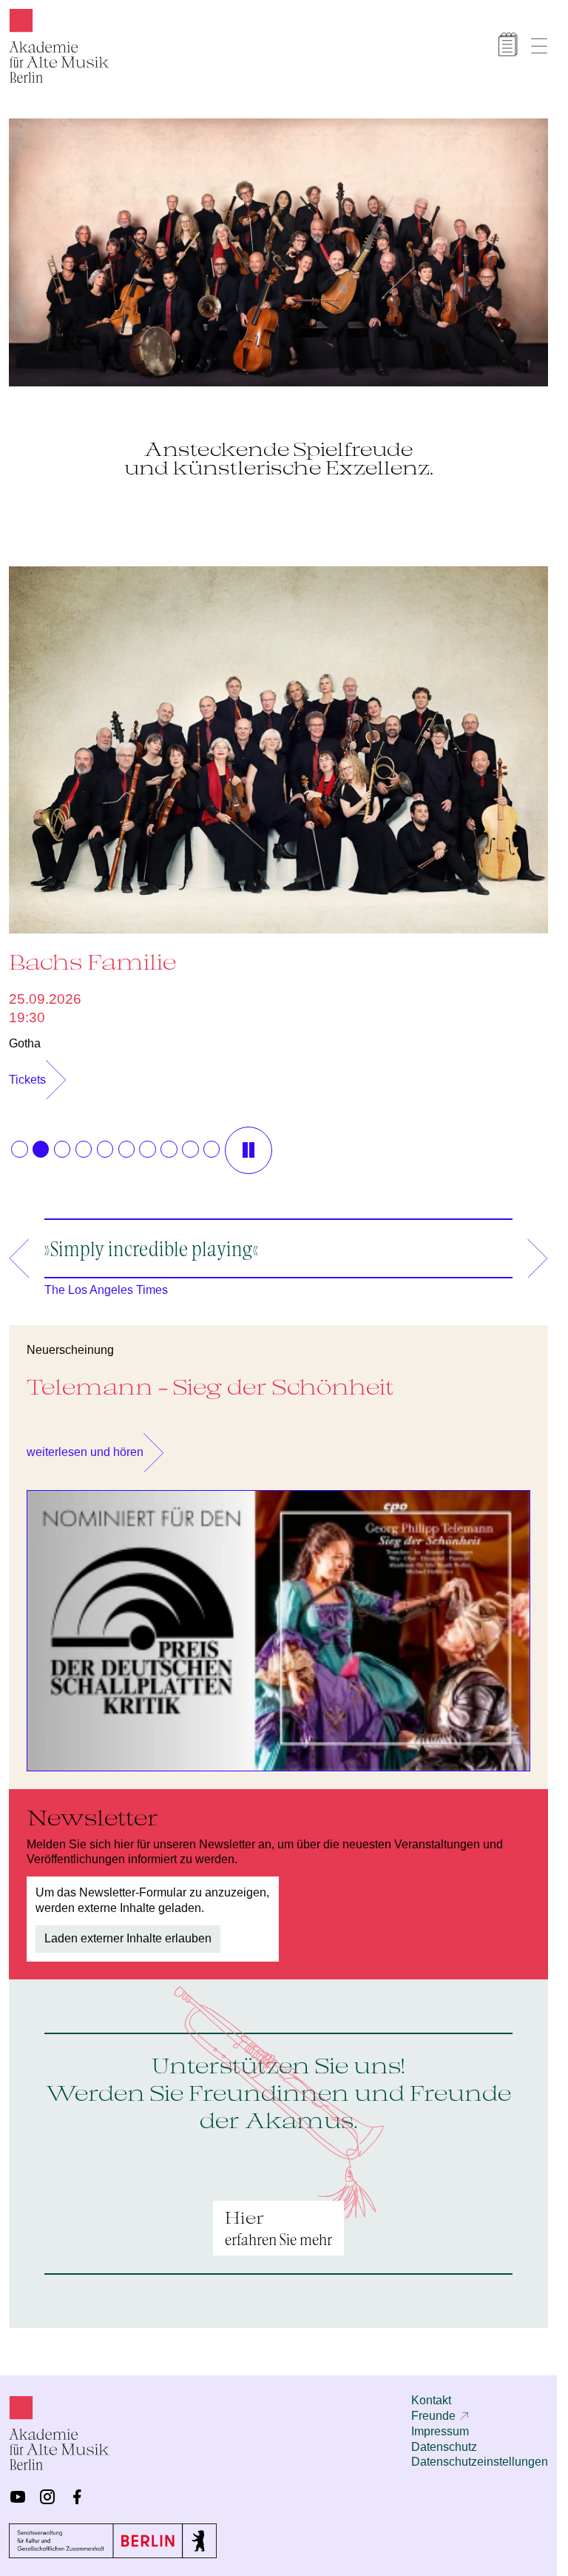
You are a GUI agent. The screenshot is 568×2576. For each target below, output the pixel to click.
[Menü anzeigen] (539, 46)
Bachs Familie (92, 954)
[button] (19, 1141)
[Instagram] (47, 2497)
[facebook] (77, 2497)
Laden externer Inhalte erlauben (128, 1931)
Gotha (25, 1036)
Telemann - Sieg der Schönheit (210, 1379)
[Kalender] (508, 44)
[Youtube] (18, 2497)
